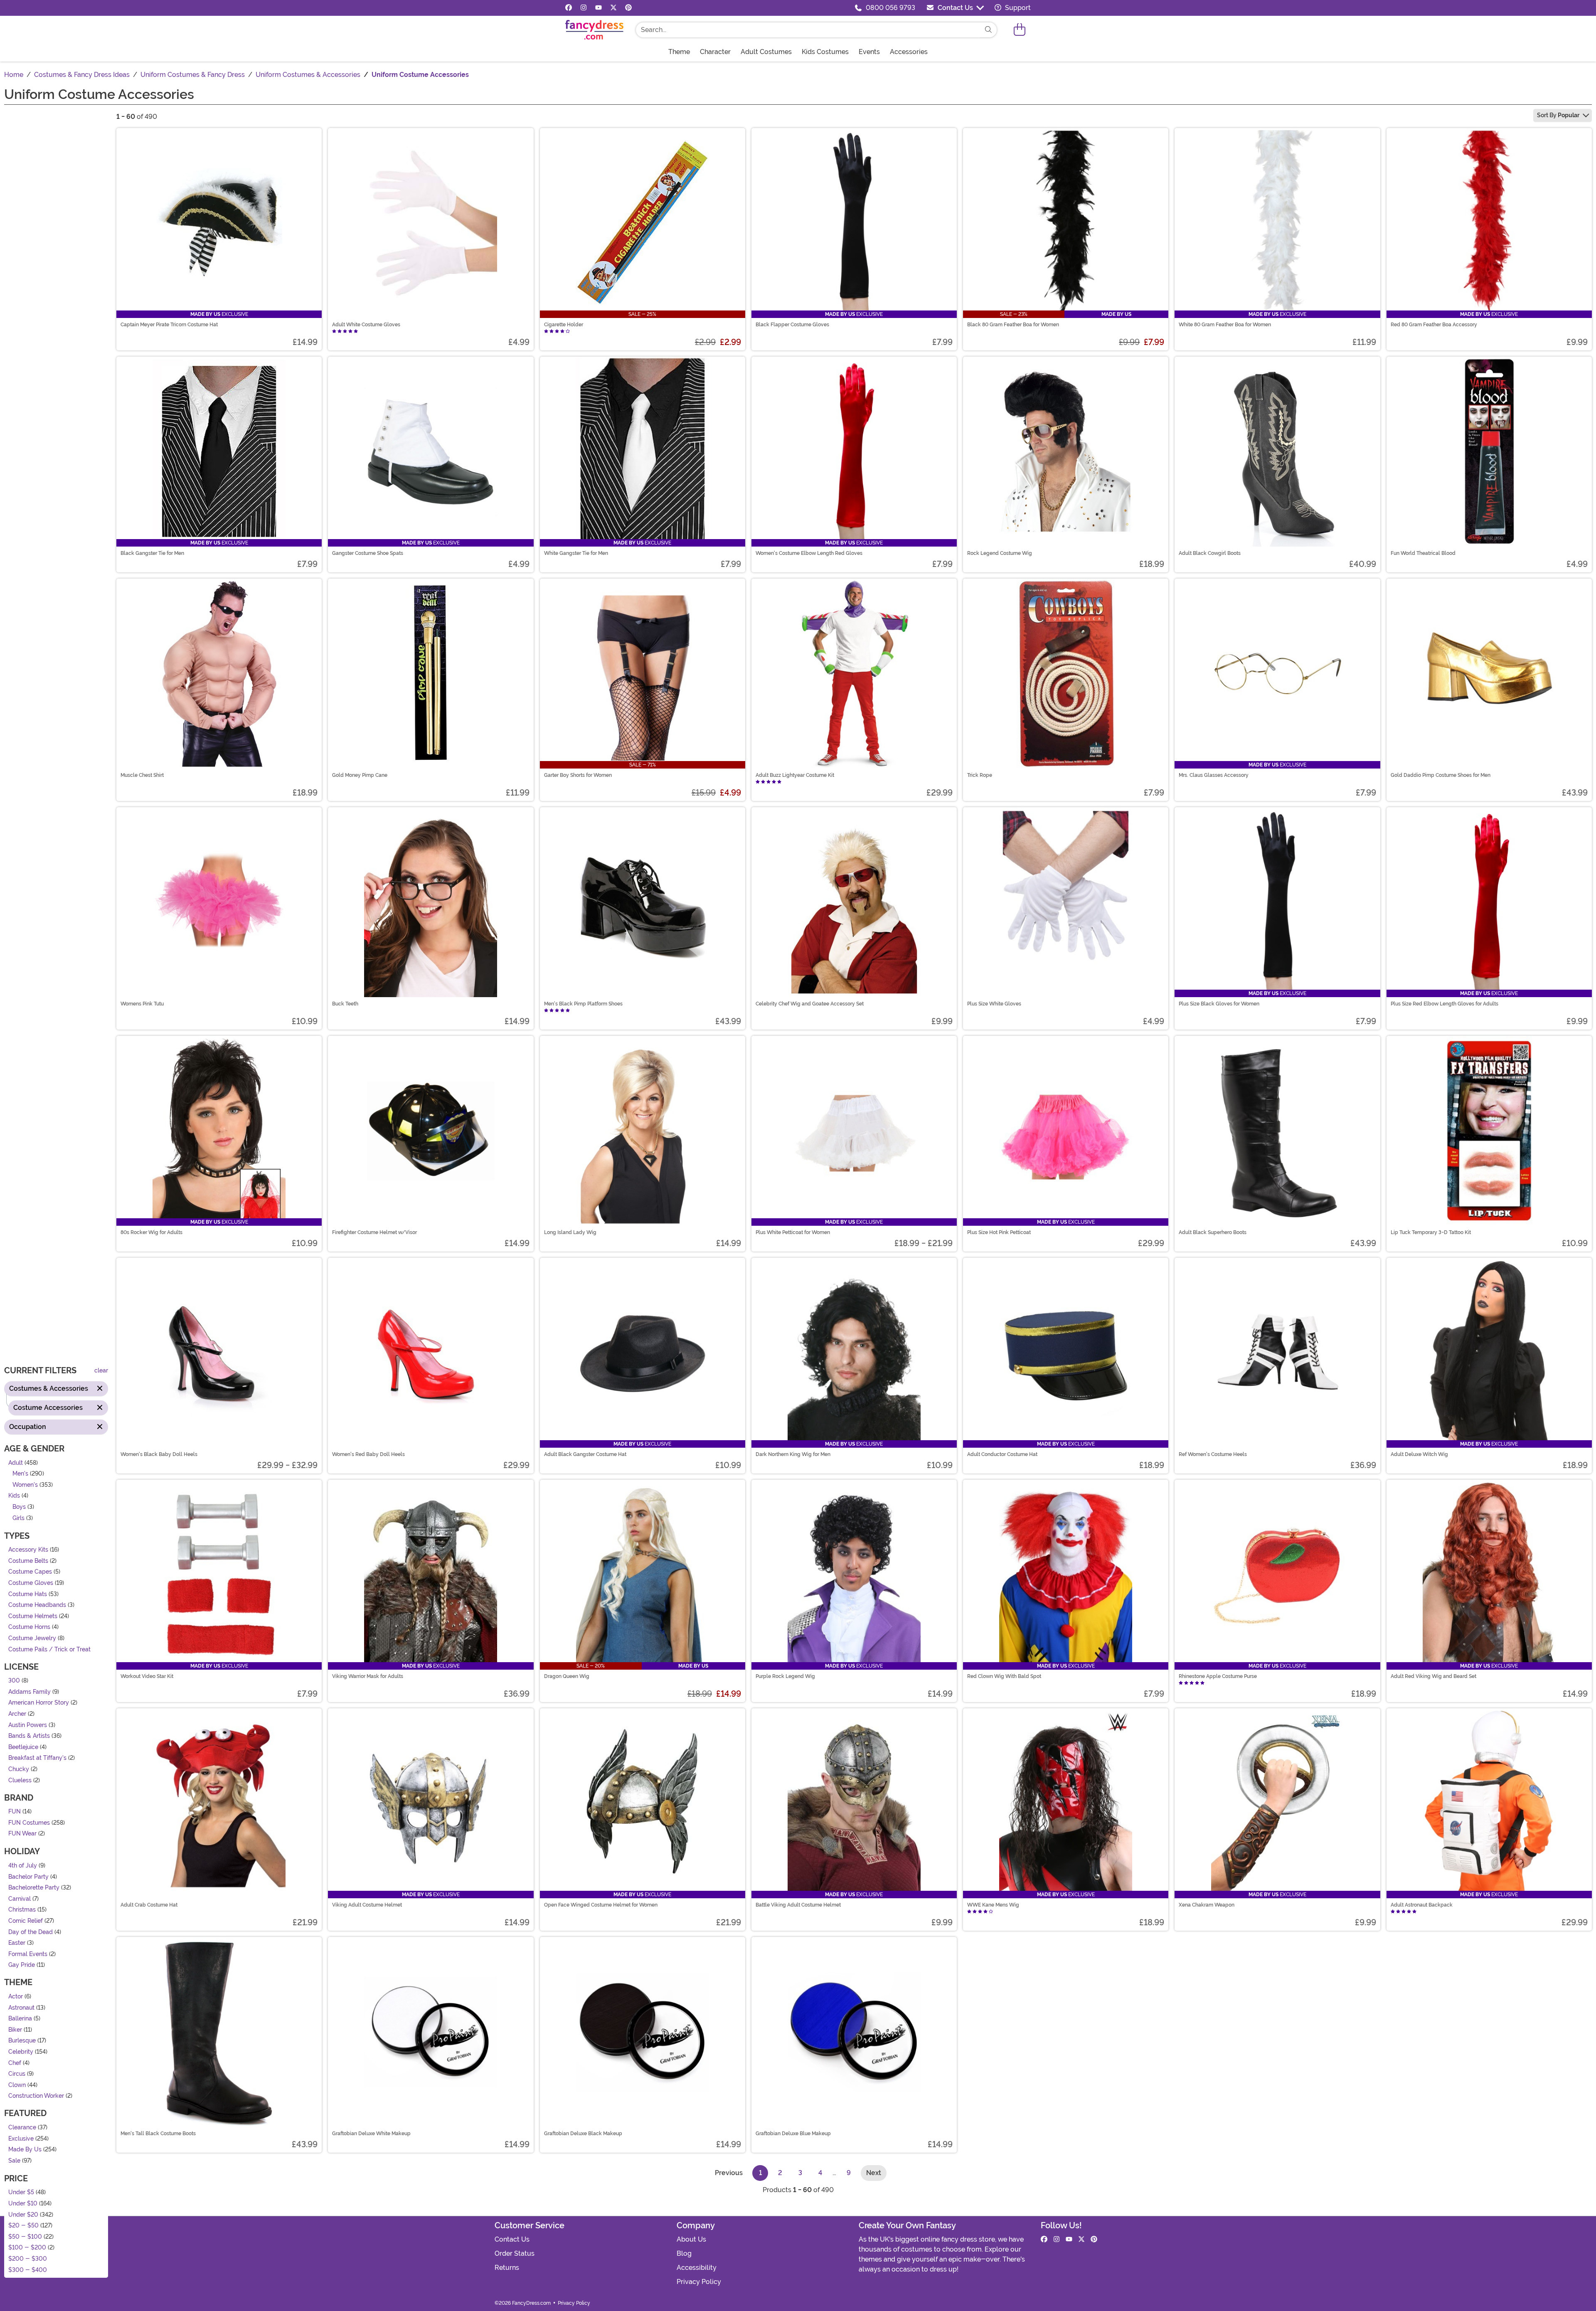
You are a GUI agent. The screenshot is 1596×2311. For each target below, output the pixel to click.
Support (1017, 8)
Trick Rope (980, 775)
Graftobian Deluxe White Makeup (371, 2134)
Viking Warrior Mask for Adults (368, 1676)
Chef (15, 2063)
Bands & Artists (29, 1736)
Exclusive (21, 2139)
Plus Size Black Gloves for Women (1219, 1004)
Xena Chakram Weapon (1207, 1905)
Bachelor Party (28, 1877)
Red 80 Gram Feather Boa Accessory (1434, 325)
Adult (16, 1463)
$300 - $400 (28, 2270)
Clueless (20, 1780)
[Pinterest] (628, 8)
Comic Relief (26, 1921)
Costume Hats (28, 1594)
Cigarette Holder (564, 325)
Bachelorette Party (34, 1888)
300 (14, 1681)
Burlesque (22, 2041)
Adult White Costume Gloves (366, 325)
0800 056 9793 (890, 8)
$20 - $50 (23, 2226)
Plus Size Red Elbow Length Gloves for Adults (1445, 1004)
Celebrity (21, 2052)
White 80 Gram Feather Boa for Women (1225, 325)
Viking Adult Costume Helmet (367, 1905)
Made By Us (25, 2150)
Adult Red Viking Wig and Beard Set (1433, 1676)
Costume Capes (30, 1572)
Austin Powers (28, 1725)
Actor (16, 1997)
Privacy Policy (699, 2282)
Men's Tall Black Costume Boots (158, 2134)
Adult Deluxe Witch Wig (1419, 1454)
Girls (18, 1518)
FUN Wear (22, 1834)
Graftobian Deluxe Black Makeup (583, 2134)
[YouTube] (598, 8)
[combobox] (808, 30)
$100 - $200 (27, 2248)
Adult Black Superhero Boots (1213, 1232)
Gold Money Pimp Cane (360, 775)
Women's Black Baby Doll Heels (159, 1454)
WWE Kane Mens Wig (993, 1905)
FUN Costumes (29, 1823)
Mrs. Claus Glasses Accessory (1214, 775)
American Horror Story (39, 1703)
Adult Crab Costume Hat (149, 1905)
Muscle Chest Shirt (142, 775)
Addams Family (30, 1692)
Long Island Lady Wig (570, 1232)
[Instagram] (584, 8)
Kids (14, 1496)
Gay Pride (22, 1965)
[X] (613, 8)
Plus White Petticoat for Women (793, 1232)
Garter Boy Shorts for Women (578, 775)
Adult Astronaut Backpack (1422, 1905)
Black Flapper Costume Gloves (792, 325)
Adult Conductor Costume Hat (1002, 1454)
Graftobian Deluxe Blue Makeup (793, 2134)
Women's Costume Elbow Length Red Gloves (809, 553)
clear (101, 1371)
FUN (15, 1812)
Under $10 (23, 2204)
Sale (14, 2161)
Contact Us (955, 8)
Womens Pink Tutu (142, 1004)
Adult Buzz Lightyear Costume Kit (795, 775)
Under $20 (23, 2215)
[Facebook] (569, 8)
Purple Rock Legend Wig (785, 1676)
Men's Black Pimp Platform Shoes (583, 1004)
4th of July (23, 1866)
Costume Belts (28, 1561)
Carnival (20, 1899)
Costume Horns (29, 1627)
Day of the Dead (31, 1932)
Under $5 (21, 2193)
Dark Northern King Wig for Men (793, 1454)
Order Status (515, 2253)
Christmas (22, 1910)
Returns (507, 2268)
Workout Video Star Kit (147, 1676)
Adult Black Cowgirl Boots (1210, 553)
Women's (25, 1485)
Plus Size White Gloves (994, 1004)
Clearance (22, 2127)
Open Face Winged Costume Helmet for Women (601, 1905)
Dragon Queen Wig (567, 1676)
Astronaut (21, 2008)
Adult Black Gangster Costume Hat (585, 1454)
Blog (684, 2253)
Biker (15, 2030)
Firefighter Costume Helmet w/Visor (374, 1232)
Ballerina (20, 2019)
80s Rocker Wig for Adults (151, 1232)
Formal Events (28, 1954)
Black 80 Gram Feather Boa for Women (1013, 325)
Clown (17, 2085)
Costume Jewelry (32, 1638)
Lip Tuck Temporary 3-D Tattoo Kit (1431, 1232)
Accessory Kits (28, 1550)
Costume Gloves (31, 1583)
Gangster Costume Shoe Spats (368, 553)
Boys (19, 1507)
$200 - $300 (28, 2259)
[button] (1020, 30)
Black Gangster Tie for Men (152, 553)
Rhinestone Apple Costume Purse (1218, 1676)
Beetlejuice (23, 1747)
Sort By (1558, 115)
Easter (17, 1943)
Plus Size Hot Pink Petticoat (999, 1232)
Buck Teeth (345, 1004)
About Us (691, 2239)
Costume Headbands (37, 1605)
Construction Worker (36, 2096)
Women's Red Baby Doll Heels (368, 1454)
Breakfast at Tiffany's (37, 1758)
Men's (20, 1474)
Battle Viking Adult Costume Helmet (798, 1905)
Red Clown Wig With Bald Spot (1004, 1676)
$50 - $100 (25, 2237)
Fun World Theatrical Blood (1423, 553)
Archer (17, 1714)
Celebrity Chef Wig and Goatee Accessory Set (810, 1004)
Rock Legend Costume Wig (1000, 553)
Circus (17, 2074)
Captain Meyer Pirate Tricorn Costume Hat (169, 325)
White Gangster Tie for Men (576, 553)
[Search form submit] (988, 30)
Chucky (19, 1769)
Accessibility (697, 2268)
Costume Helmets (33, 1616)
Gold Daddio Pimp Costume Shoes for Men (1441, 775)
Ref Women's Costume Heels (1213, 1454)
